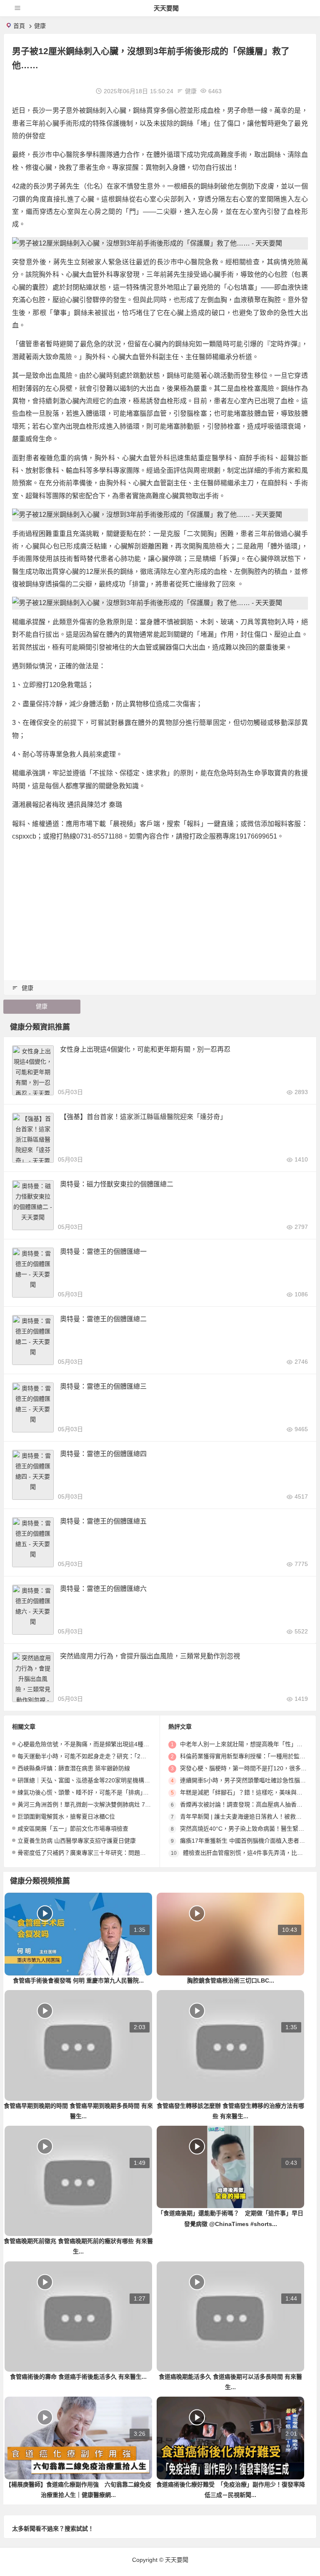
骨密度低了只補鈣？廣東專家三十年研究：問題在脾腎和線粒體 (99, 1853)
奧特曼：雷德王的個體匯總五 (103, 1521)
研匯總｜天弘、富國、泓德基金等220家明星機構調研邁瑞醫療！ (101, 1780)
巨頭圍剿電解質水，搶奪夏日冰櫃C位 (66, 1817)
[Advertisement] (160, 907)
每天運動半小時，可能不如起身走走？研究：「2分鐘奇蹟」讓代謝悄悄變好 (114, 1756)
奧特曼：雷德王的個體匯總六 (103, 1589)
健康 (40, 26)
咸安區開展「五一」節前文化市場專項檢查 (73, 1829)
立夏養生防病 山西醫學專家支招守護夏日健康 (77, 1841)
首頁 (19, 26)
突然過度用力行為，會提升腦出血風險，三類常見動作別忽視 (150, 1656)
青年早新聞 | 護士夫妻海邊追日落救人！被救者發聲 (247, 1817)
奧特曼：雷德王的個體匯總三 (103, 1386)
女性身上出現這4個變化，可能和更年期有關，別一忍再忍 (145, 1049)
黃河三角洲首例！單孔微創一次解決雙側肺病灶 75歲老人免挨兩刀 (103, 1804)
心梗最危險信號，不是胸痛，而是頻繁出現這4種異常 (86, 1744)
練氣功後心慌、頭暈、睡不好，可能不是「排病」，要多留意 (95, 1792)
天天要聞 (166, 8)
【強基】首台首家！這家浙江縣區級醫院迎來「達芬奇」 (143, 1117)
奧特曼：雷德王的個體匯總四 (103, 1454)
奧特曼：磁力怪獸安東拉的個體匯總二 (117, 1184)
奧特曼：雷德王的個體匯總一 (103, 1252)
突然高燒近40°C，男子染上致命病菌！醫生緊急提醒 (248, 1829)
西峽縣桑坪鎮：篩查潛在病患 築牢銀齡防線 (74, 1768)
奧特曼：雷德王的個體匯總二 (103, 1319)
